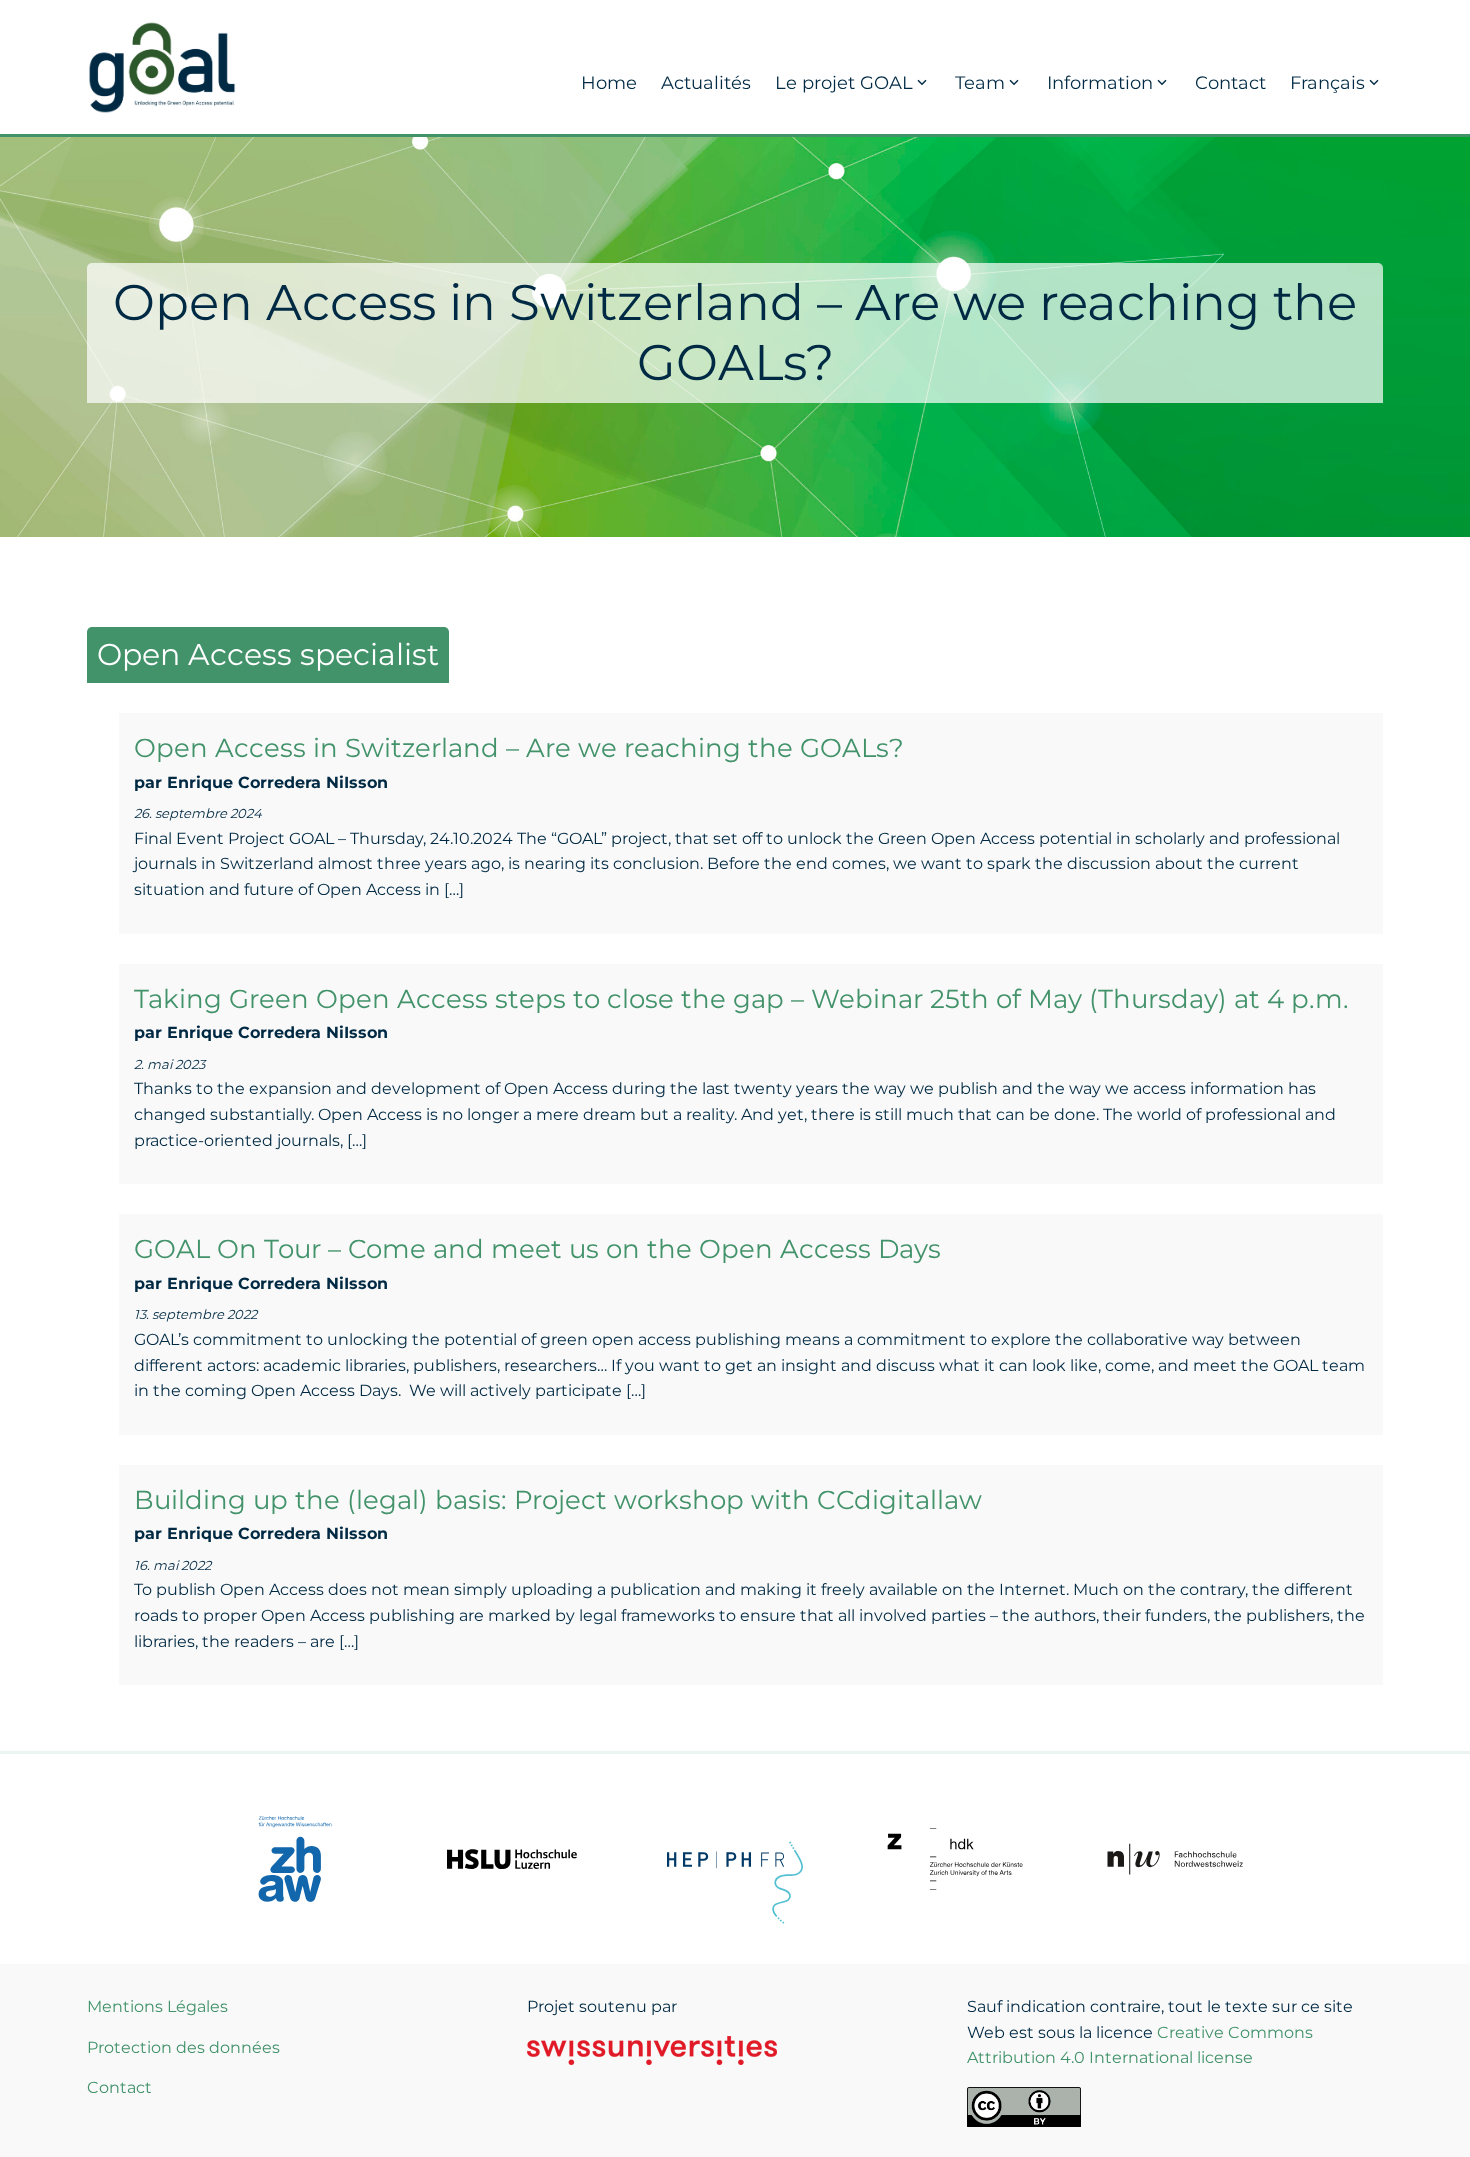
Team (980, 83)
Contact (1230, 83)
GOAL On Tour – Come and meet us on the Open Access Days (537, 1249)
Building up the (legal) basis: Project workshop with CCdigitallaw (558, 1500)
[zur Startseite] (162, 65)
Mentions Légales (157, 2006)
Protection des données (183, 2047)
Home (609, 83)
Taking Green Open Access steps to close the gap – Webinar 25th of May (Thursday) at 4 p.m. (741, 999)
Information (1100, 83)
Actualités (706, 83)
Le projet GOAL (844, 83)
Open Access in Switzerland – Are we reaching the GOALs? (519, 748)
